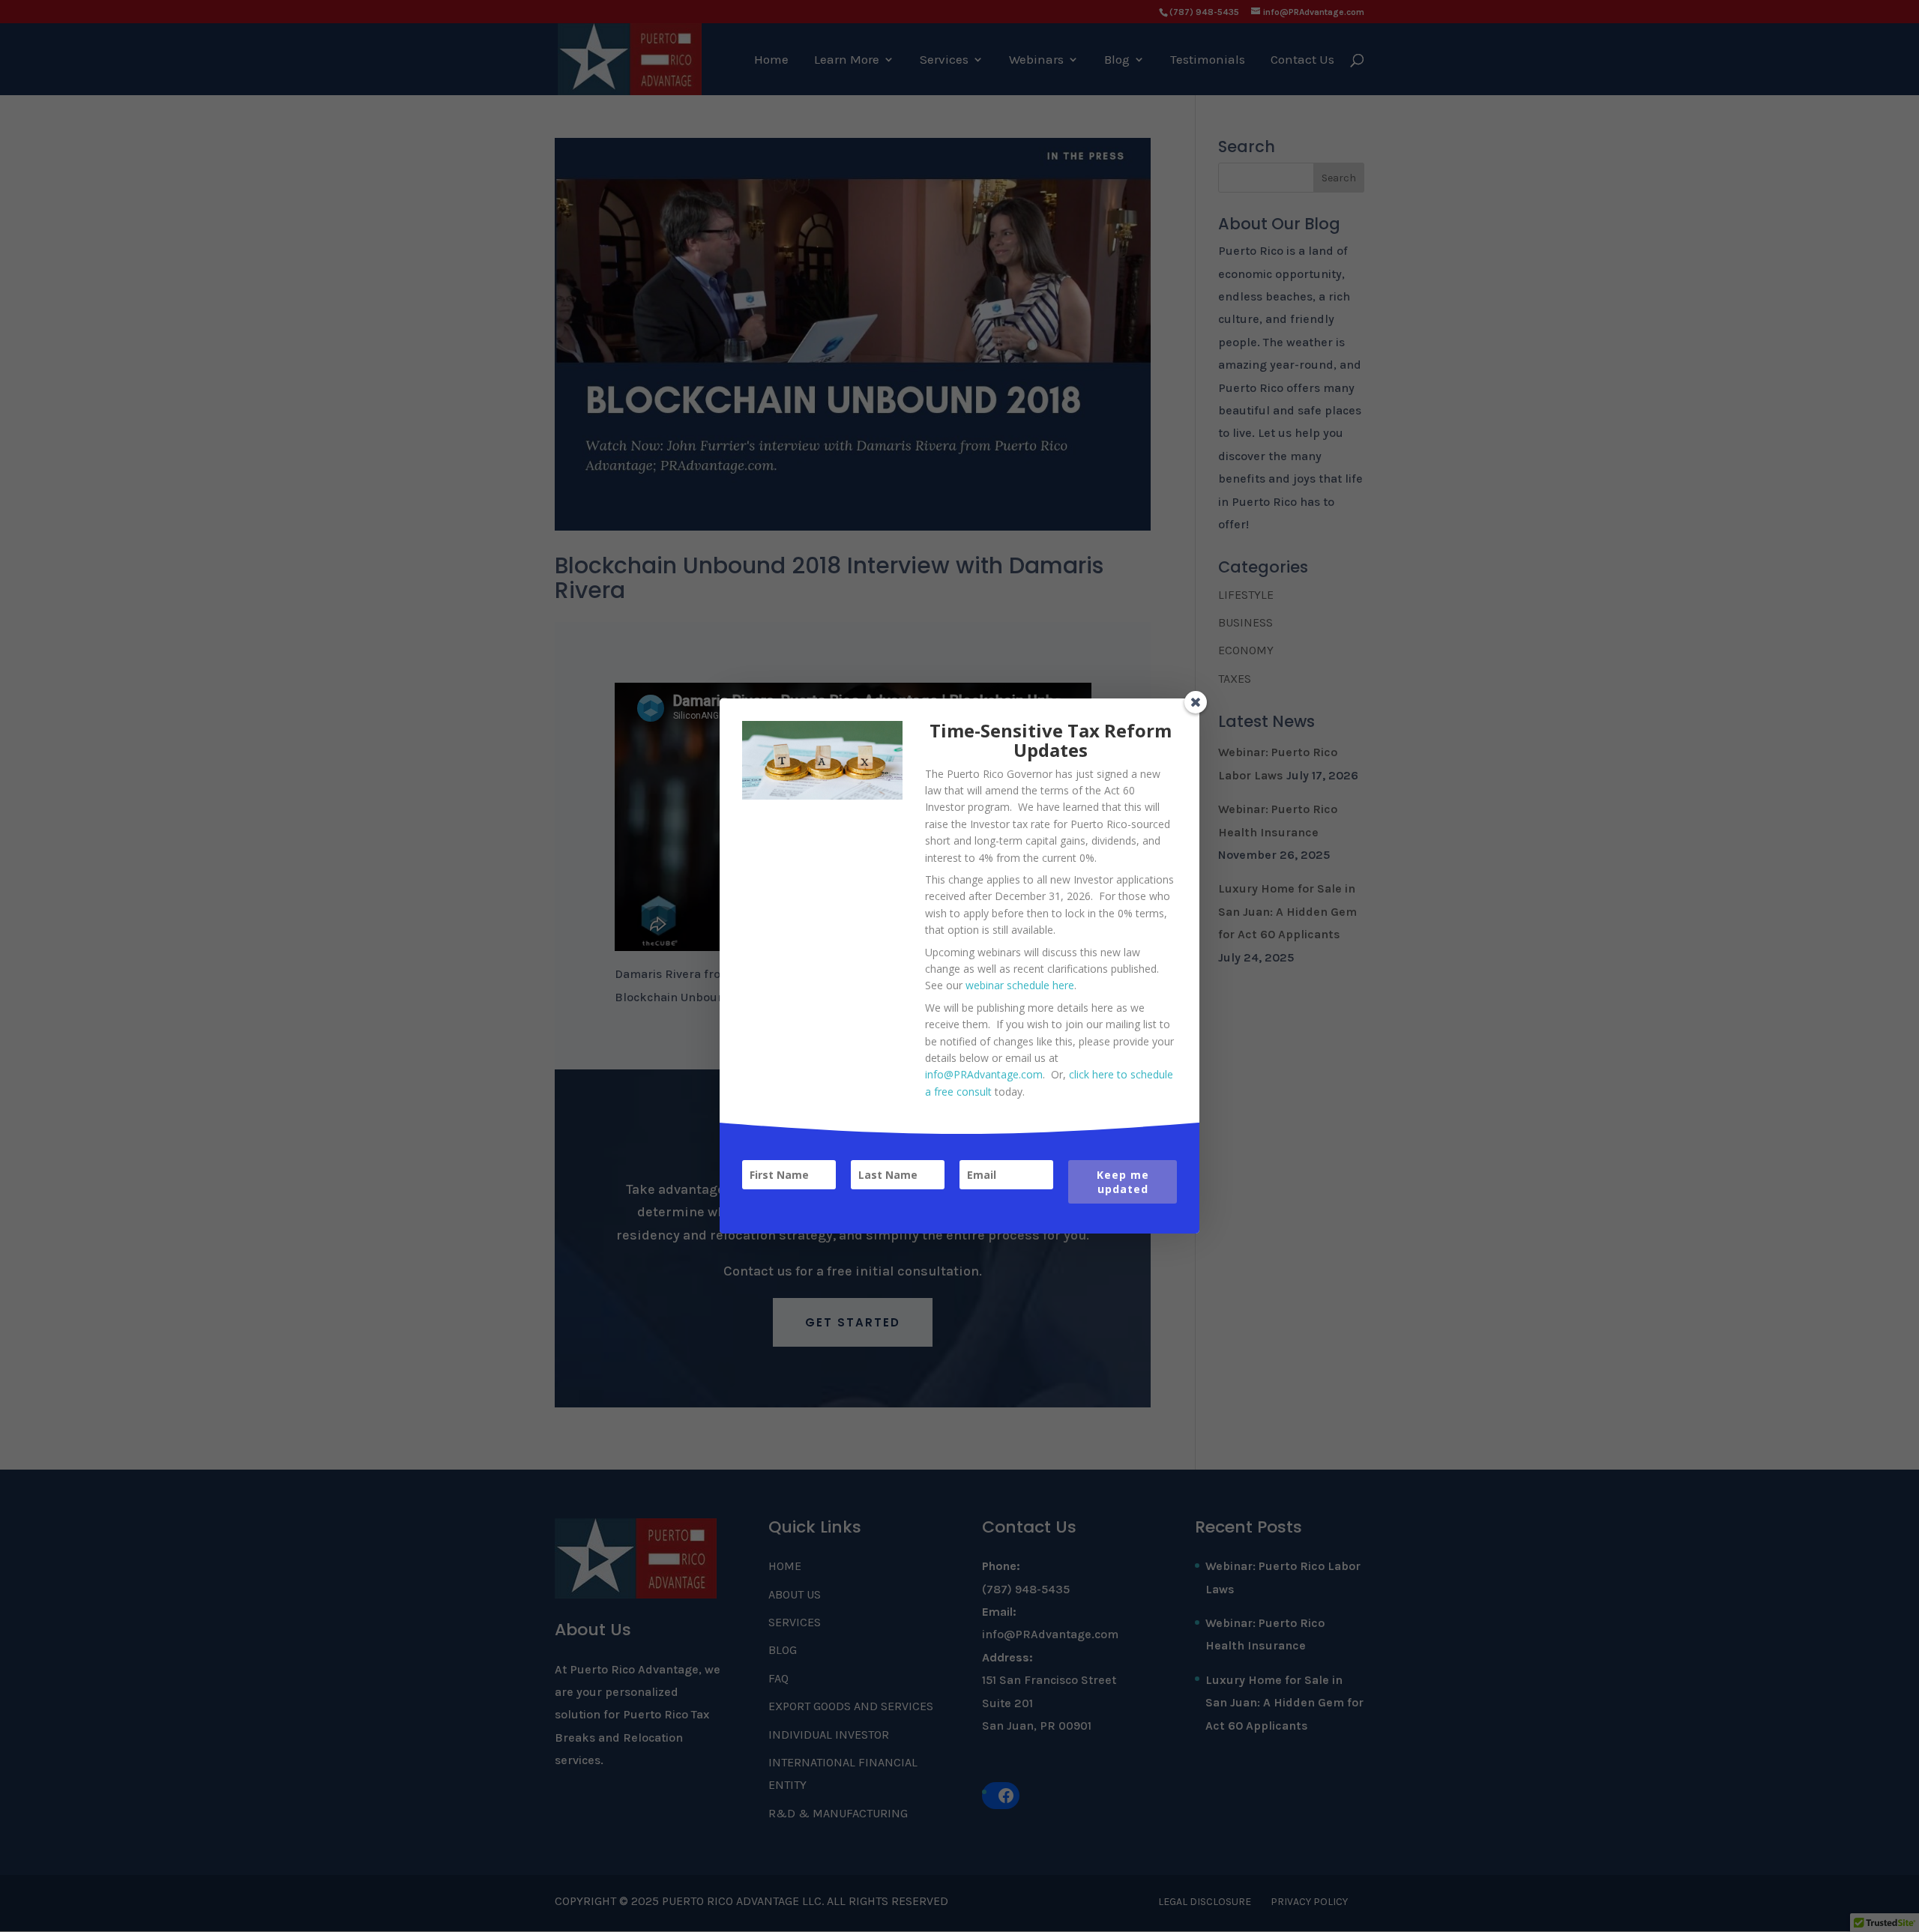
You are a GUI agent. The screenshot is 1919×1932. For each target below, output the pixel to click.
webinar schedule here (1020, 985)
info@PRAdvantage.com (984, 1074)
